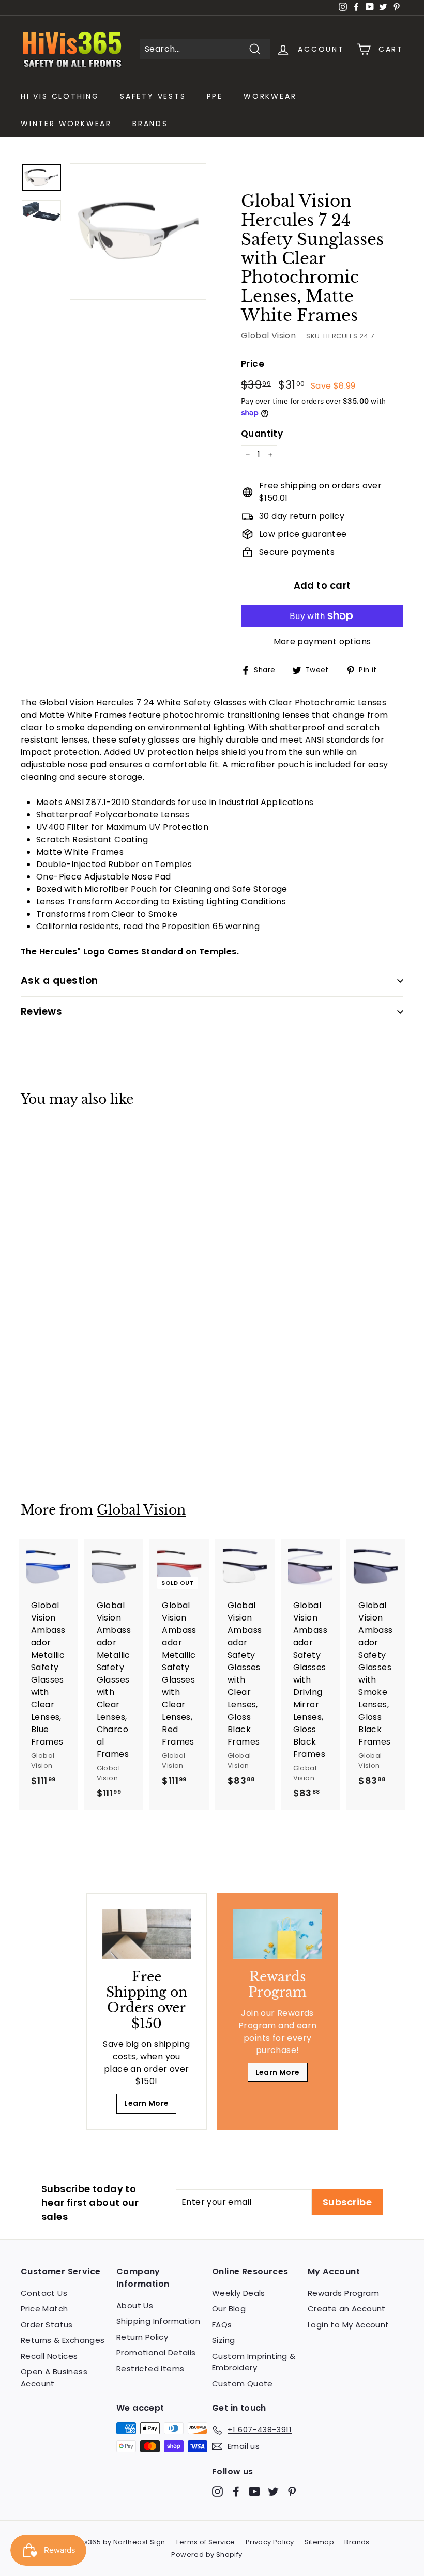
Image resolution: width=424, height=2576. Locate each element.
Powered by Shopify (207, 2555)
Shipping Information (158, 2321)
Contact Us (44, 2293)
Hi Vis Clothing (60, 96)
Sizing (223, 2340)
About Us (135, 2305)
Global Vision (268, 336)
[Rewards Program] (277, 1934)
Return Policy (142, 2337)
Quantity (262, 434)
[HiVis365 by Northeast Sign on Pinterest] (292, 2492)
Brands (150, 124)
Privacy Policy (270, 2542)
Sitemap (320, 2542)
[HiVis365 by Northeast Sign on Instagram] (217, 2492)
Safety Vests (153, 96)
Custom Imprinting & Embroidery (254, 2362)
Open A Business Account (54, 2378)
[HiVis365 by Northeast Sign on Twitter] (273, 2492)
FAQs (222, 2325)
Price (253, 364)
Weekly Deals (239, 2293)
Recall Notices (49, 2356)
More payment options (322, 642)
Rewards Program (343, 2293)
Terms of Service (205, 2542)
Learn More (146, 2103)
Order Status (47, 2325)
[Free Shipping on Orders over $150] (147, 1934)
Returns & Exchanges (63, 2340)
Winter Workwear (66, 124)
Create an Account (347, 2309)
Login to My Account (349, 2325)
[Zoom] (138, 232)
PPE (215, 96)
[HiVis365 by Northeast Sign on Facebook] (236, 2492)
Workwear (270, 96)
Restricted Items (150, 2369)
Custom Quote (243, 2384)
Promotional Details (156, 2353)
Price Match (44, 2309)
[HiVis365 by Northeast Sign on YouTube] (255, 2492)
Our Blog (229, 2309)
